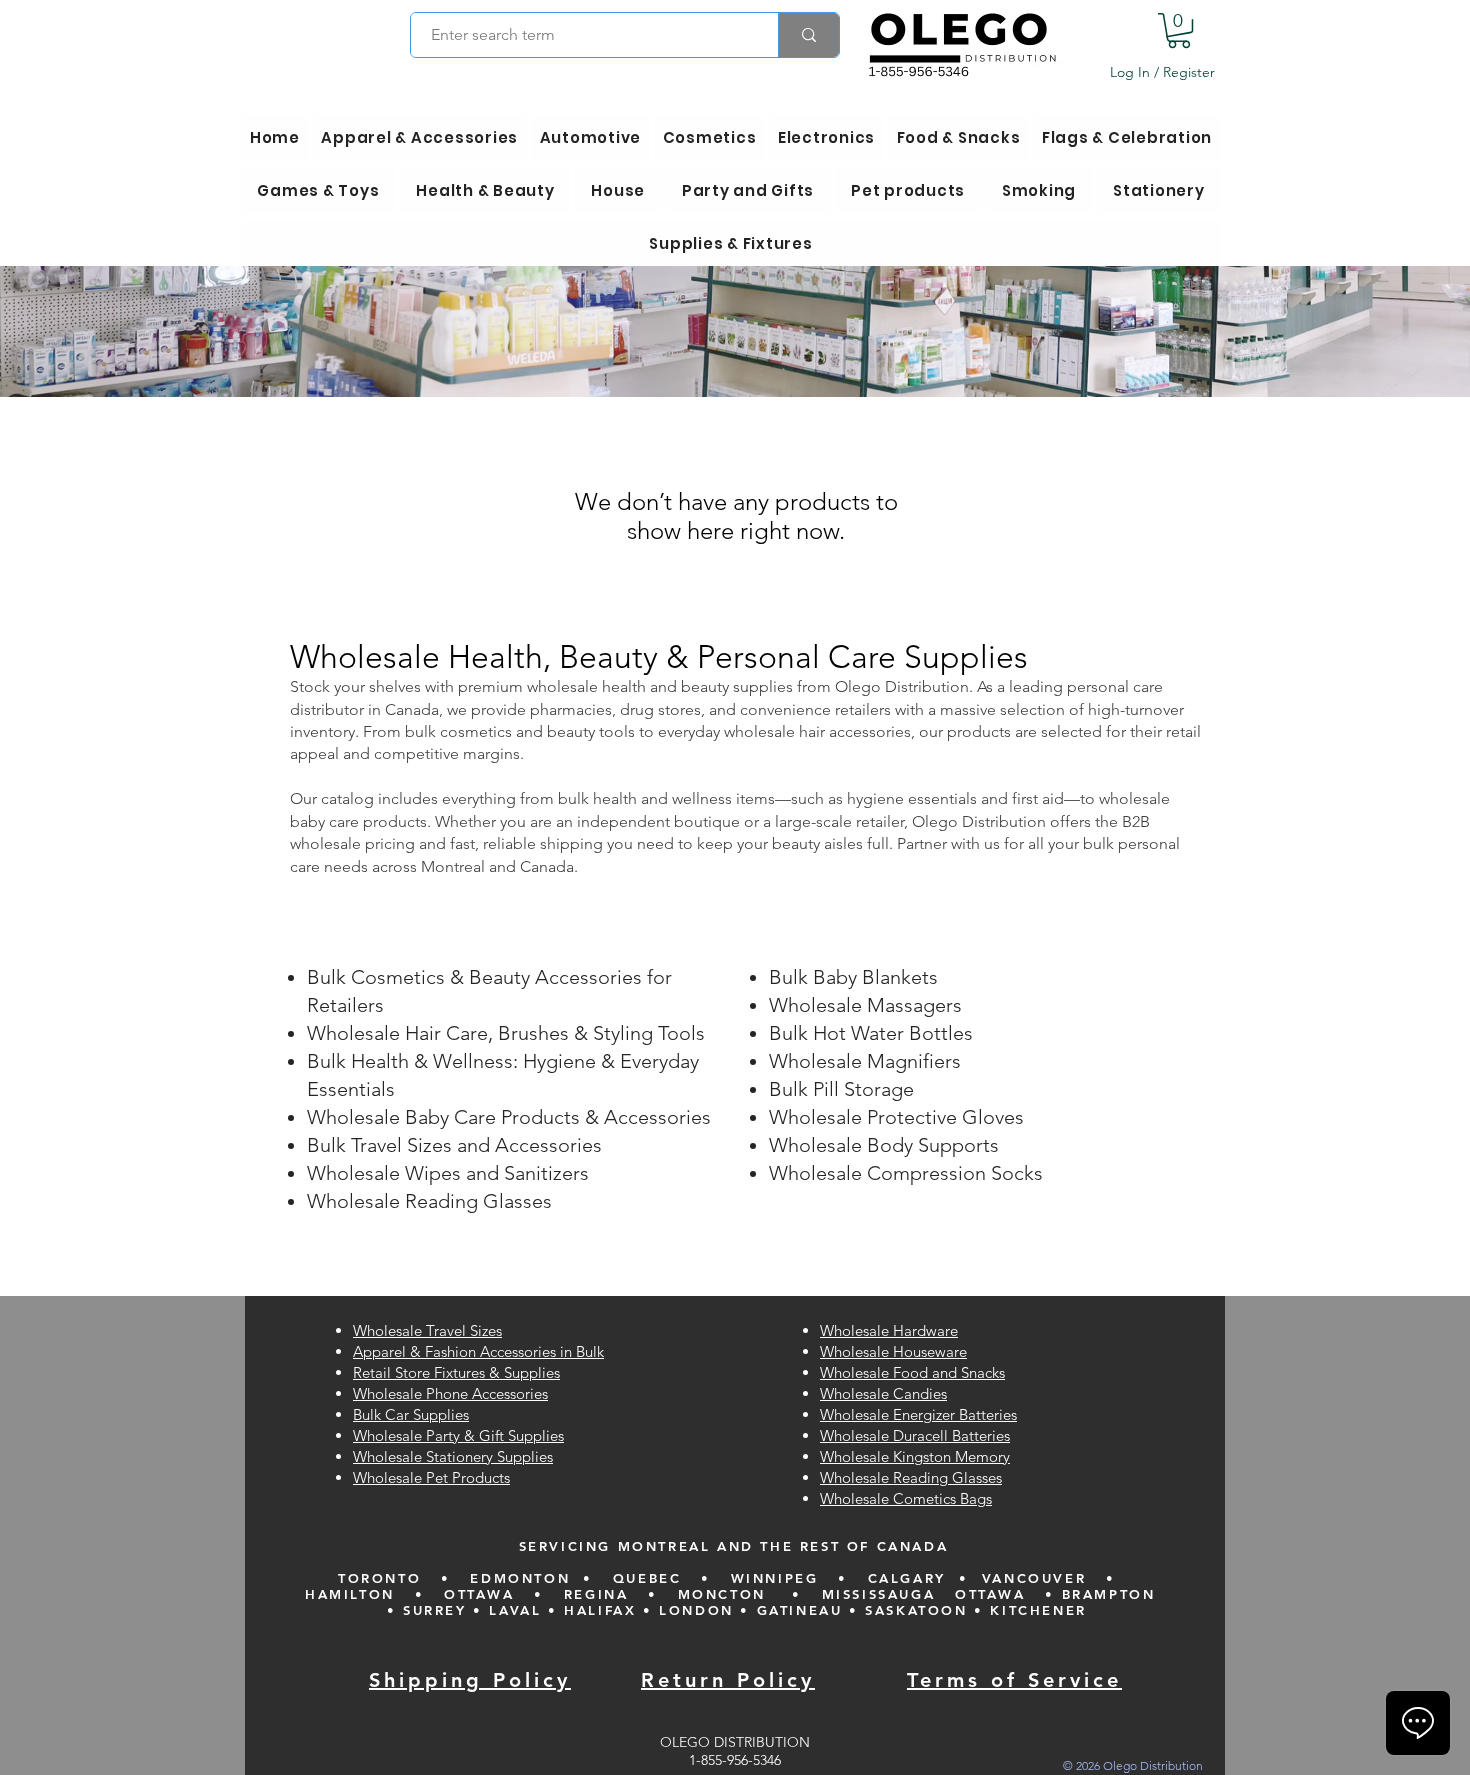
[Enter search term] (808, 35)
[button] (1179, 30)
